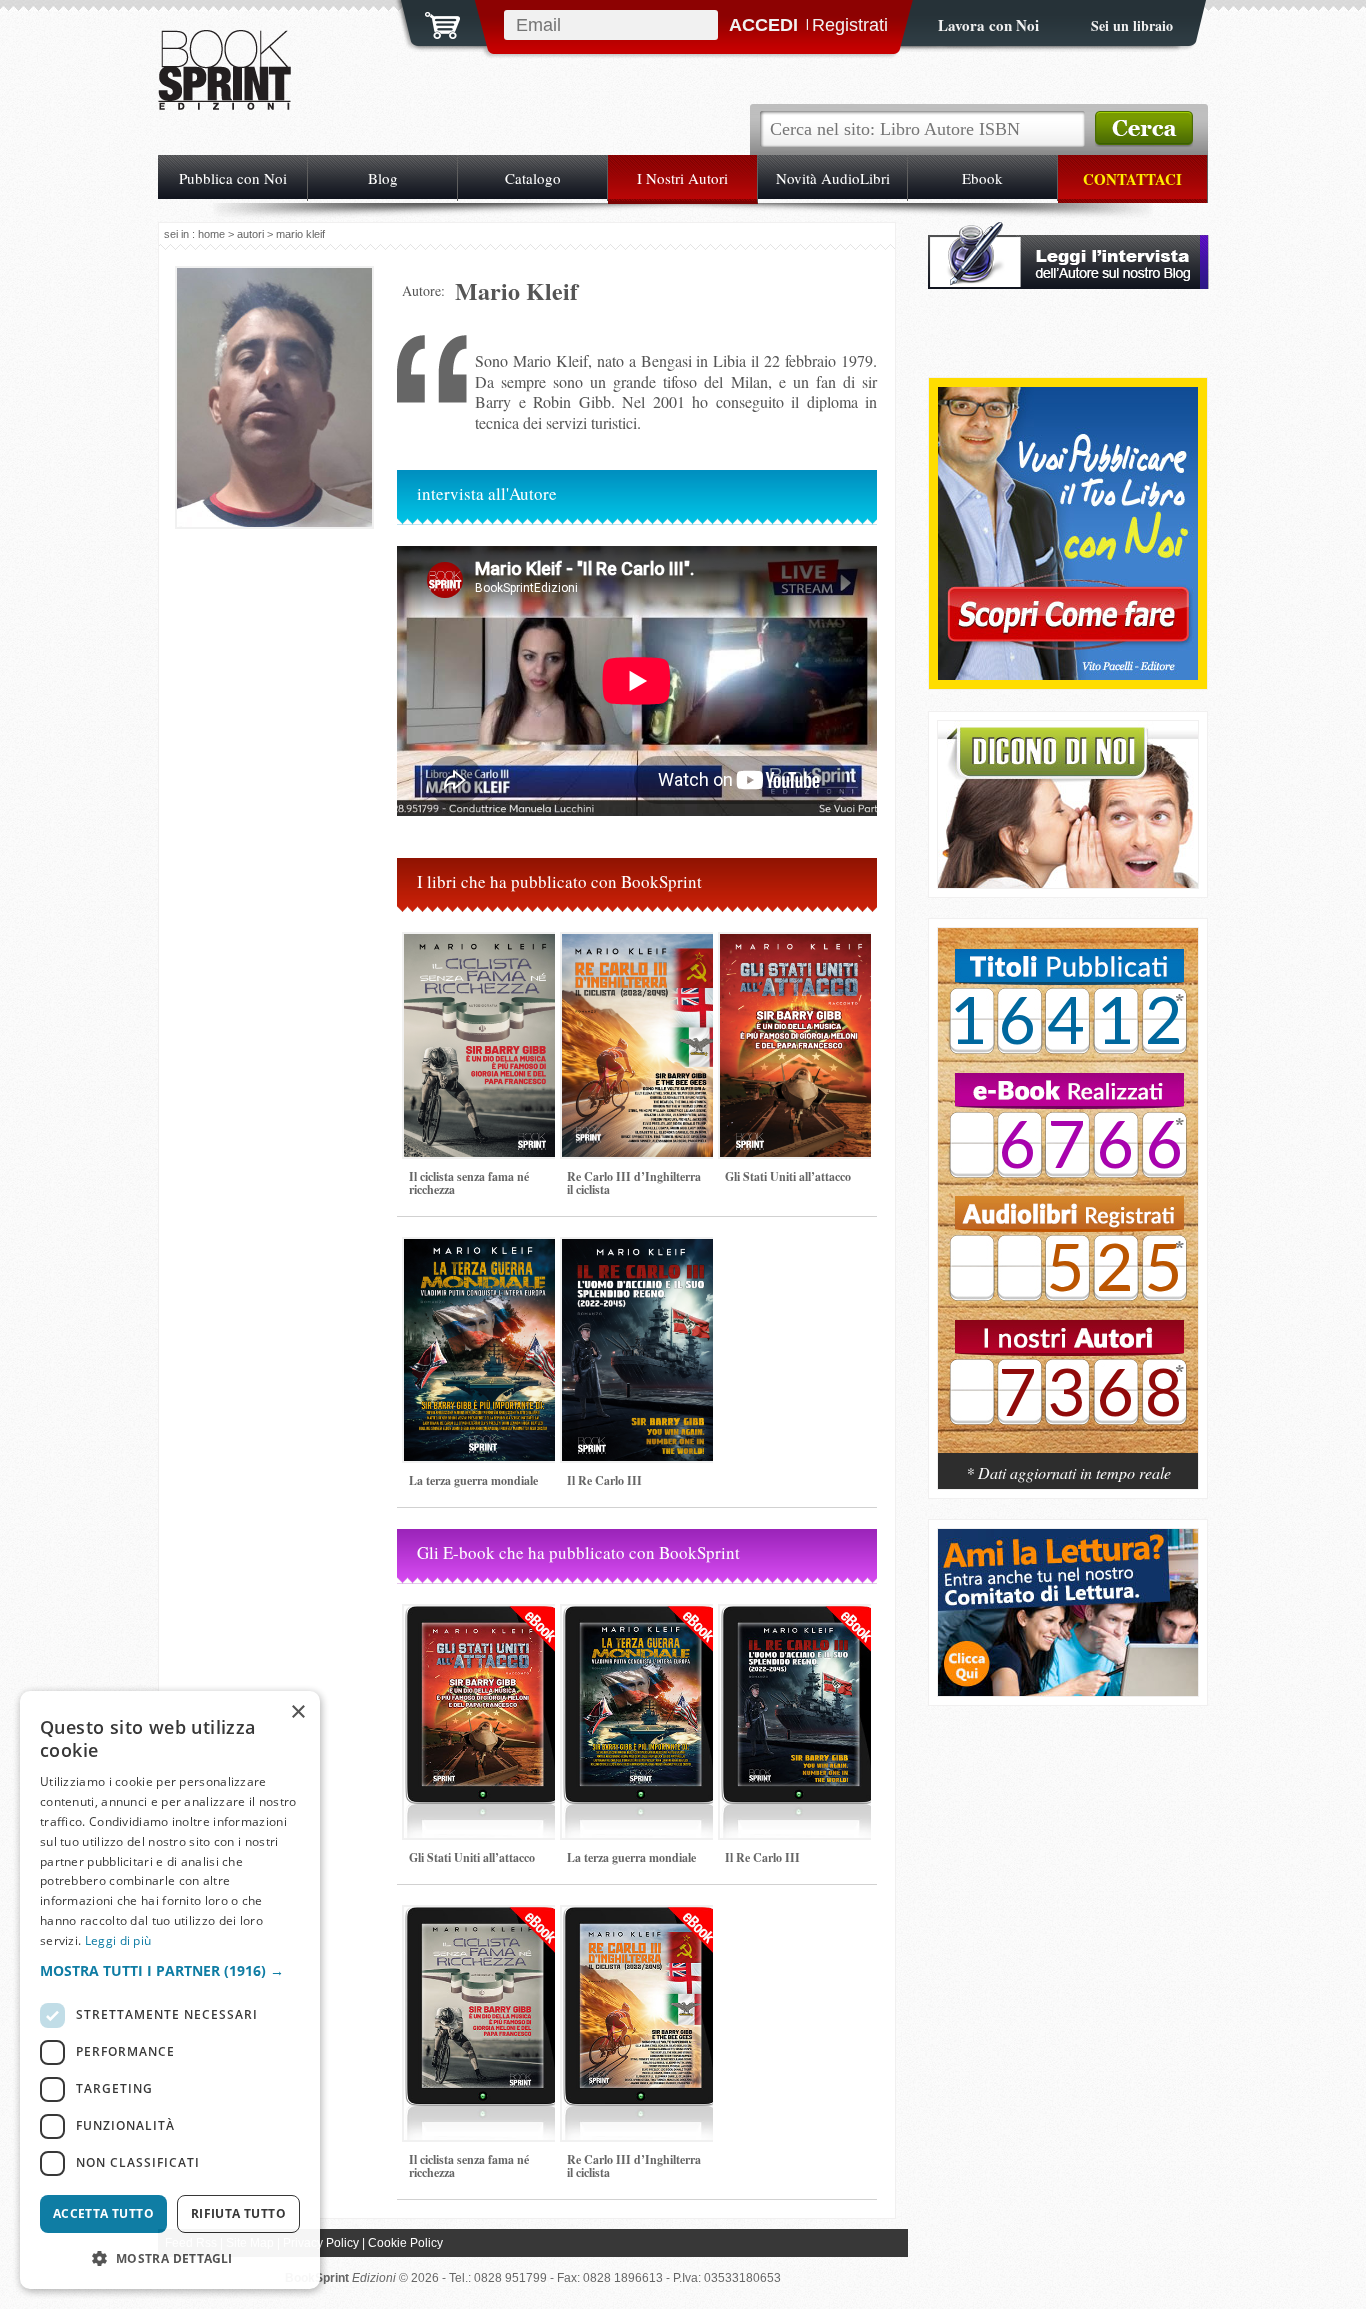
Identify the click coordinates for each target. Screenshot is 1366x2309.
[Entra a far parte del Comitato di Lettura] (1068, 1690)
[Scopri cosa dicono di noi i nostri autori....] (1068, 882)
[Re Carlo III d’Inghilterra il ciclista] (641, 1165)
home (211, 234)
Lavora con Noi (988, 25)
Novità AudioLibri (833, 178)
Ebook (982, 178)
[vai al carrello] (430, 23)
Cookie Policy (405, 2243)
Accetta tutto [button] (103, 2213)
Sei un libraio (1132, 25)
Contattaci (1132, 179)
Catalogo (533, 178)
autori (250, 234)
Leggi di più (118, 1940)
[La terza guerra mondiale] (483, 1469)
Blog (383, 178)
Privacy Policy (321, 2243)
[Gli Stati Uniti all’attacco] (799, 1165)
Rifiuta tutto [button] (238, 2213)
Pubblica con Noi (233, 178)
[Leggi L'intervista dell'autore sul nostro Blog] (1068, 283)
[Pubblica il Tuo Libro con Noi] (1068, 674)
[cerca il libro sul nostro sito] (1144, 129)
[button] (170, 1970)
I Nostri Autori (682, 178)
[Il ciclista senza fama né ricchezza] (483, 1165)
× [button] (297, 1712)
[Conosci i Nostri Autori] (1068, 1201)
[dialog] (170, 1990)
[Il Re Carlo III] (641, 1469)
